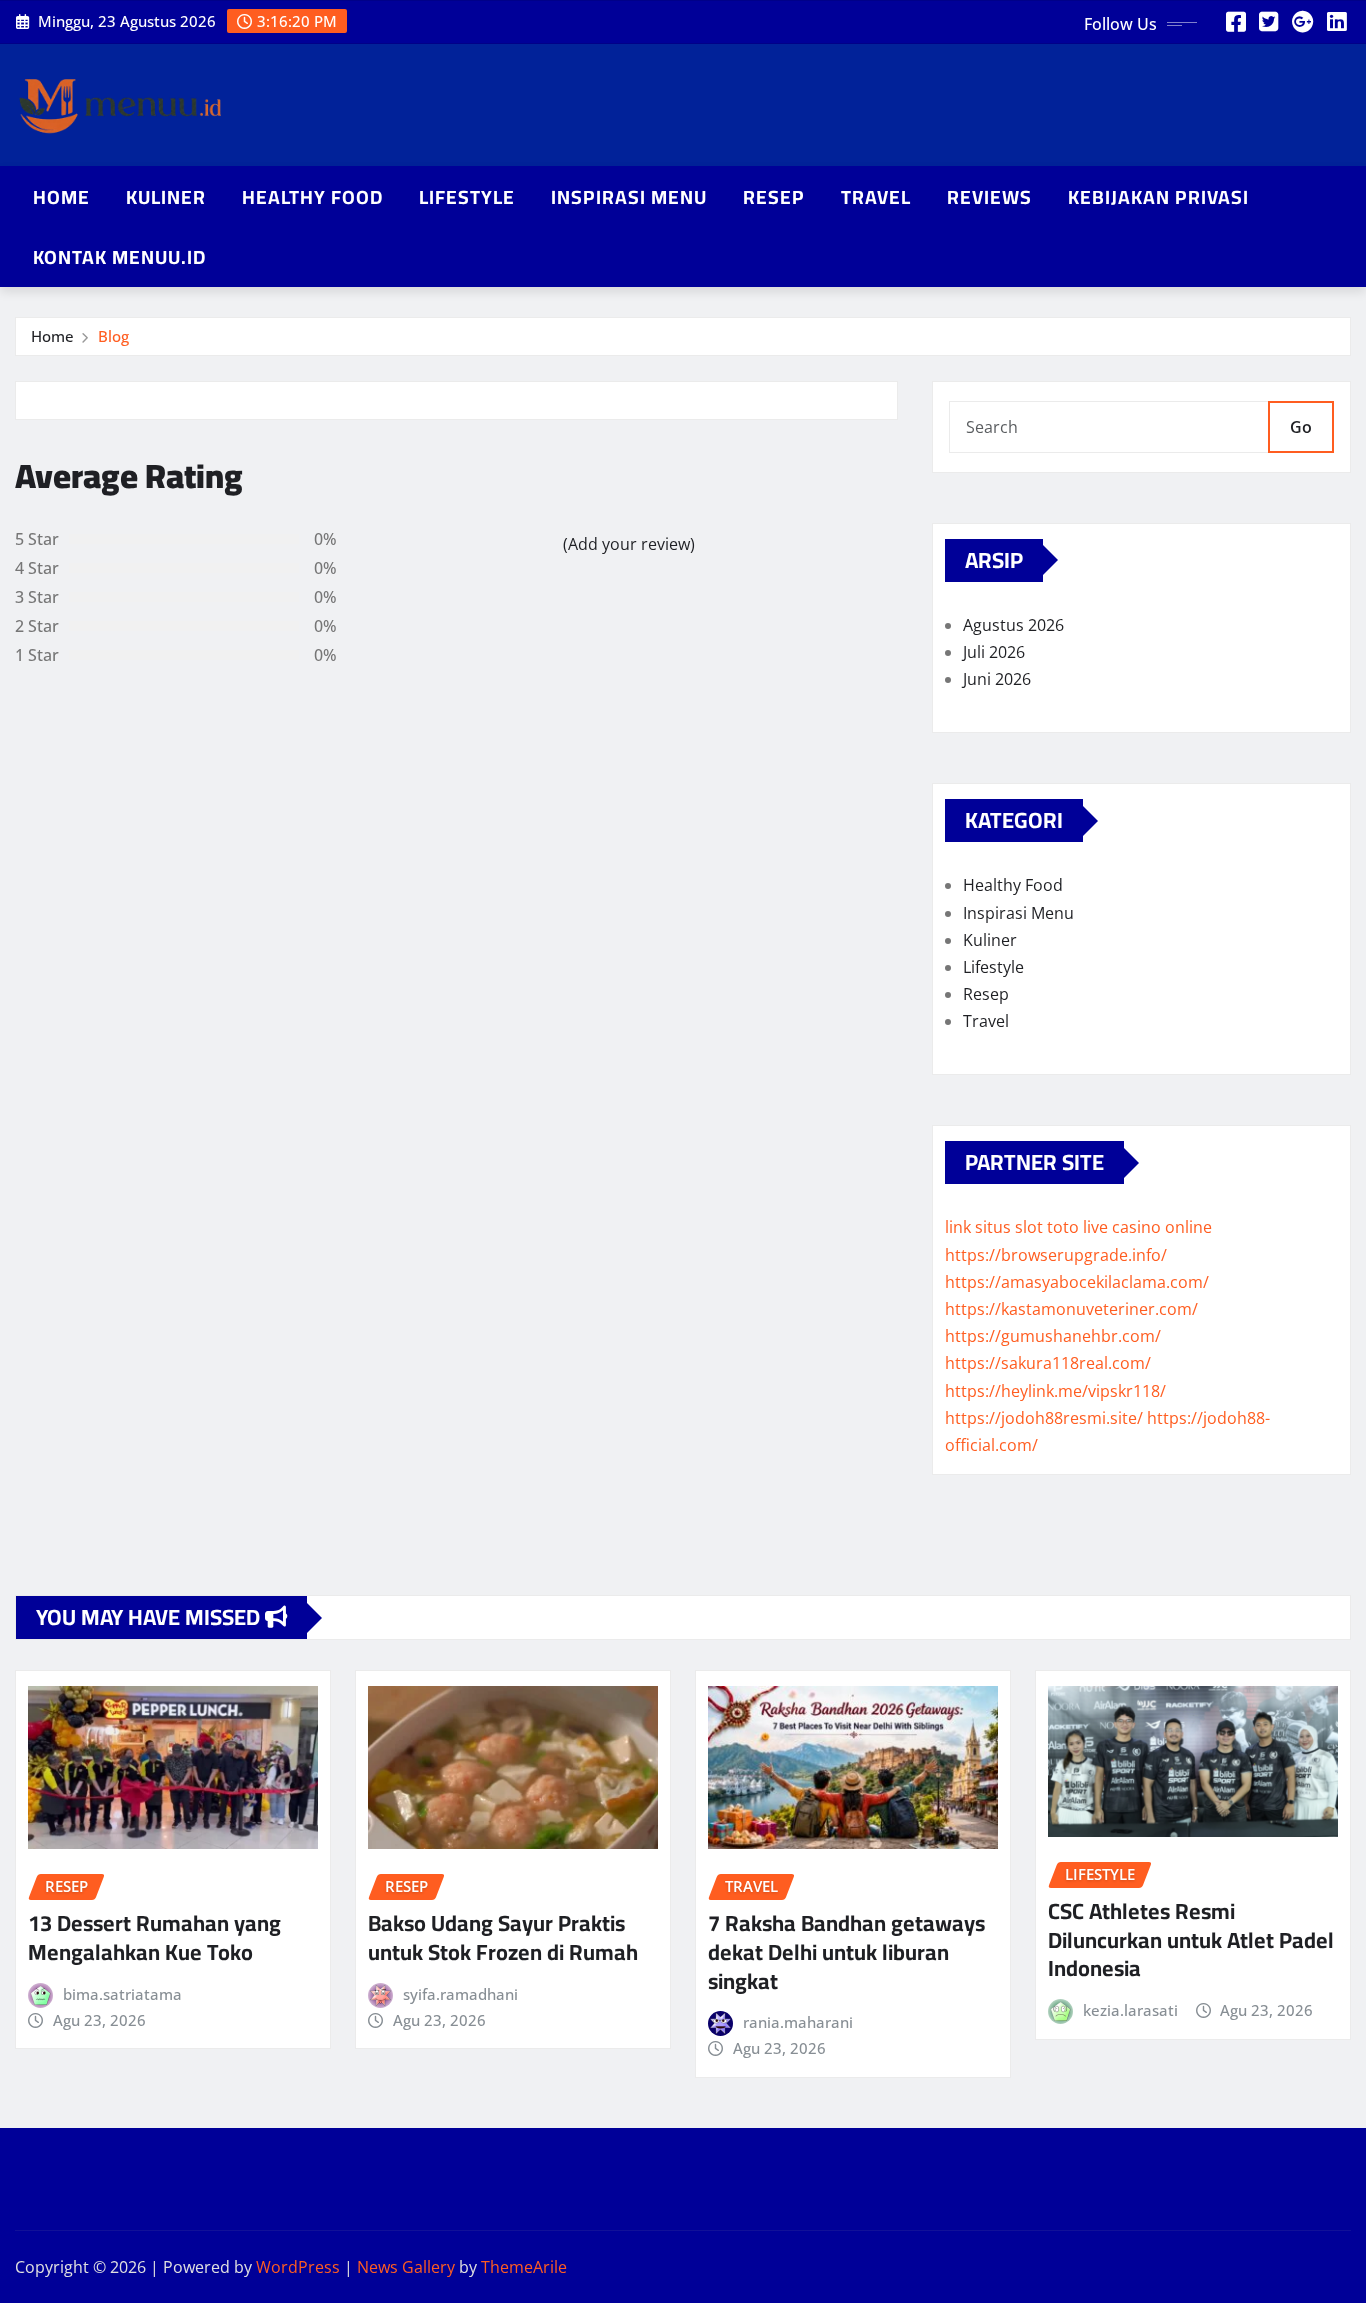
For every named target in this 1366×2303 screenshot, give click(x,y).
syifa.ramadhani (460, 1994)
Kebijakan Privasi (1158, 197)
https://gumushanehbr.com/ (1053, 1336)
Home (61, 197)
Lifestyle (467, 197)
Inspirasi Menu (629, 197)
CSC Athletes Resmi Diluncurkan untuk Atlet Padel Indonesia (1191, 1939)
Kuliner (166, 197)
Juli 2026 (994, 652)
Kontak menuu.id (119, 257)
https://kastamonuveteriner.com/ (1071, 1309)
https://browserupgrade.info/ (1056, 1255)
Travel (876, 197)
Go (1301, 427)
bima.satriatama (122, 1994)
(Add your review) (629, 544)
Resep (774, 197)
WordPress (298, 2267)
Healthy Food (312, 197)
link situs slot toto (1012, 1227)
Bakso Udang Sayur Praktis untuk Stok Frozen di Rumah (503, 1937)
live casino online (1147, 1227)
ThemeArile (524, 2267)
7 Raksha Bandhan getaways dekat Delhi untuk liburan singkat (846, 1951)
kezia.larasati (1130, 2010)
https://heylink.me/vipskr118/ (1055, 1391)
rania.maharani (798, 2022)
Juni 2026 (997, 679)
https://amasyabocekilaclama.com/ (1077, 1282)
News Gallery (406, 2267)
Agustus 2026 (1013, 625)
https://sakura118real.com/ (1048, 1363)
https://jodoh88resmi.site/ (1044, 1418)
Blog (113, 336)
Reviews (989, 197)
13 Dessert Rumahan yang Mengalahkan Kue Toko (154, 1937)
